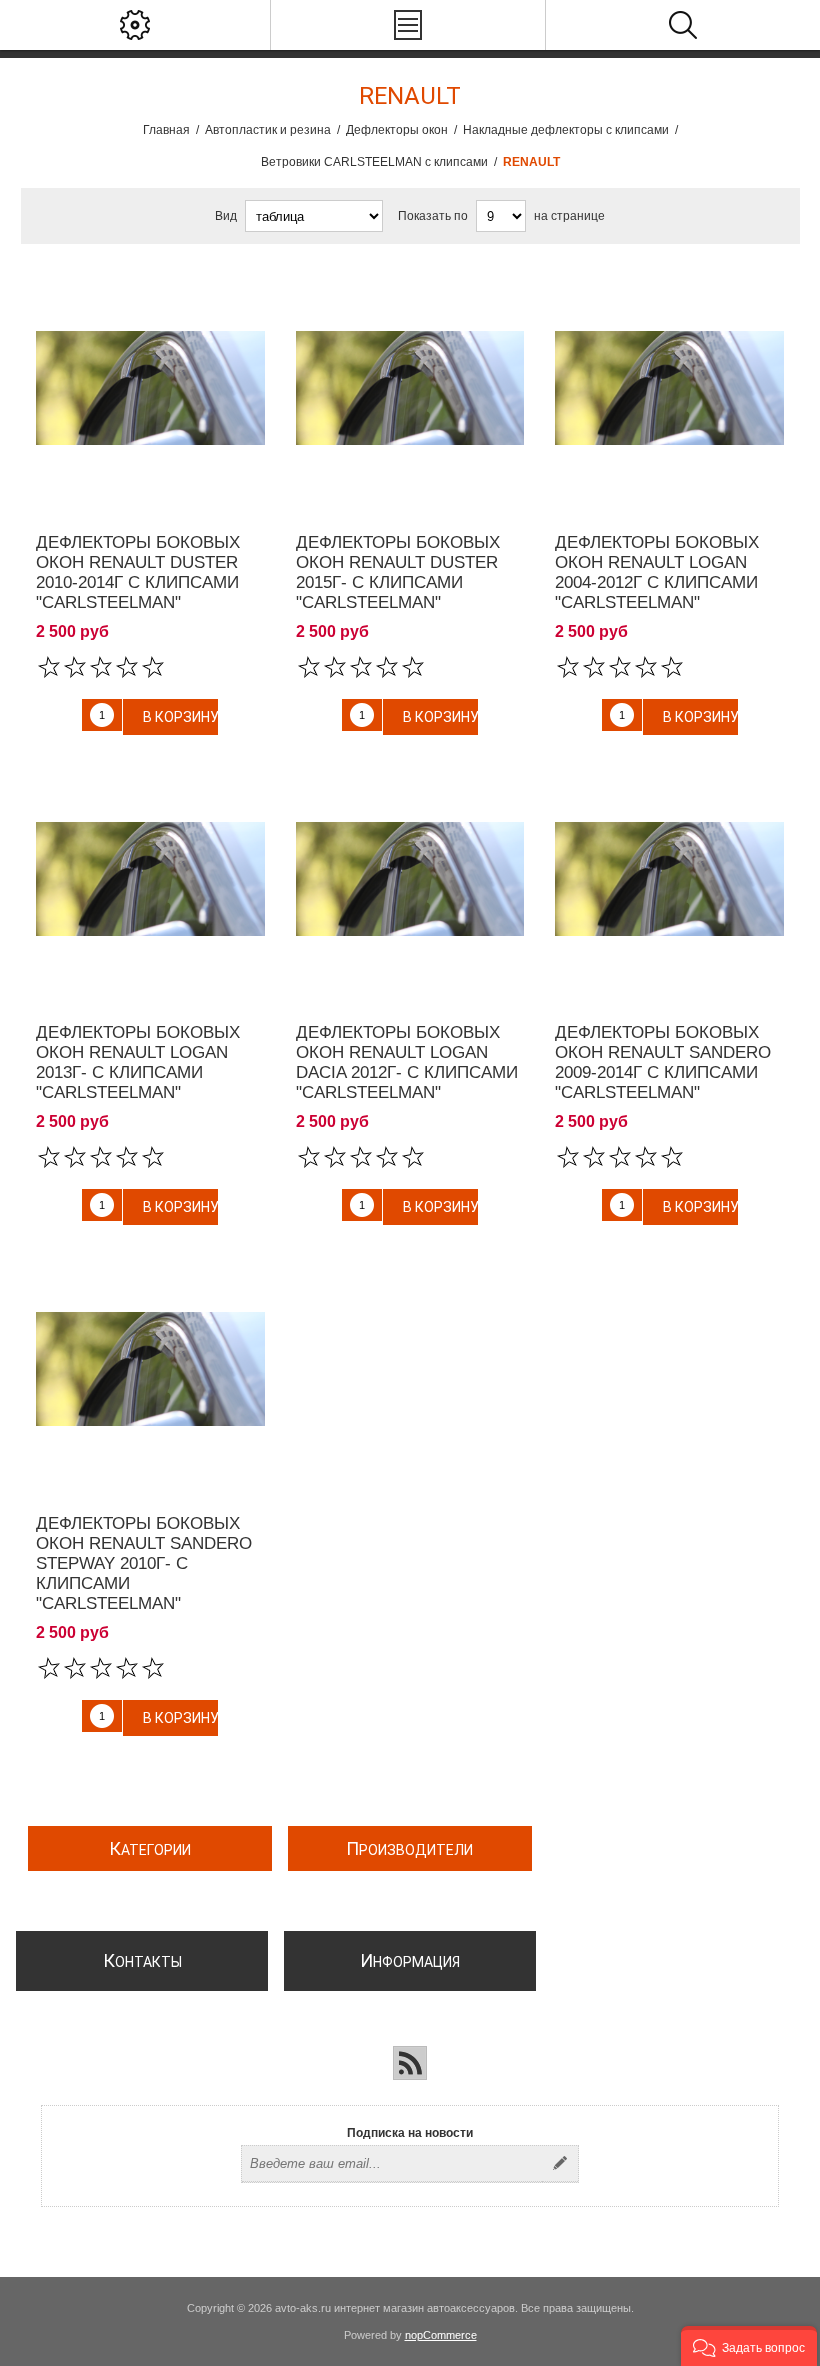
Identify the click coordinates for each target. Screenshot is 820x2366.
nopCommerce (441, 2335)
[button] (749, 2346)
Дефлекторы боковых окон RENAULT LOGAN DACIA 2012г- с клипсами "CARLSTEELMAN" (407, 1062)
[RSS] (410, 2063)
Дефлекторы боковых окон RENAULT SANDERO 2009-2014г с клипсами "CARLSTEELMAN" (663, 1062)
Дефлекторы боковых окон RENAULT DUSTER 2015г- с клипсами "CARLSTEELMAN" (398, 572)
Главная (166, 130)
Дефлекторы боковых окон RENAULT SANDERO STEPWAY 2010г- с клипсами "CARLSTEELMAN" (144, 1563)
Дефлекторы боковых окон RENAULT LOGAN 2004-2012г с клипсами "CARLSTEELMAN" (657, 572)
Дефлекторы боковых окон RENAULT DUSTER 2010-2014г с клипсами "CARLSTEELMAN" (138, 572)
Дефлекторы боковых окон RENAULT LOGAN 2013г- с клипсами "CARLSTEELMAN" (138, 1062)
